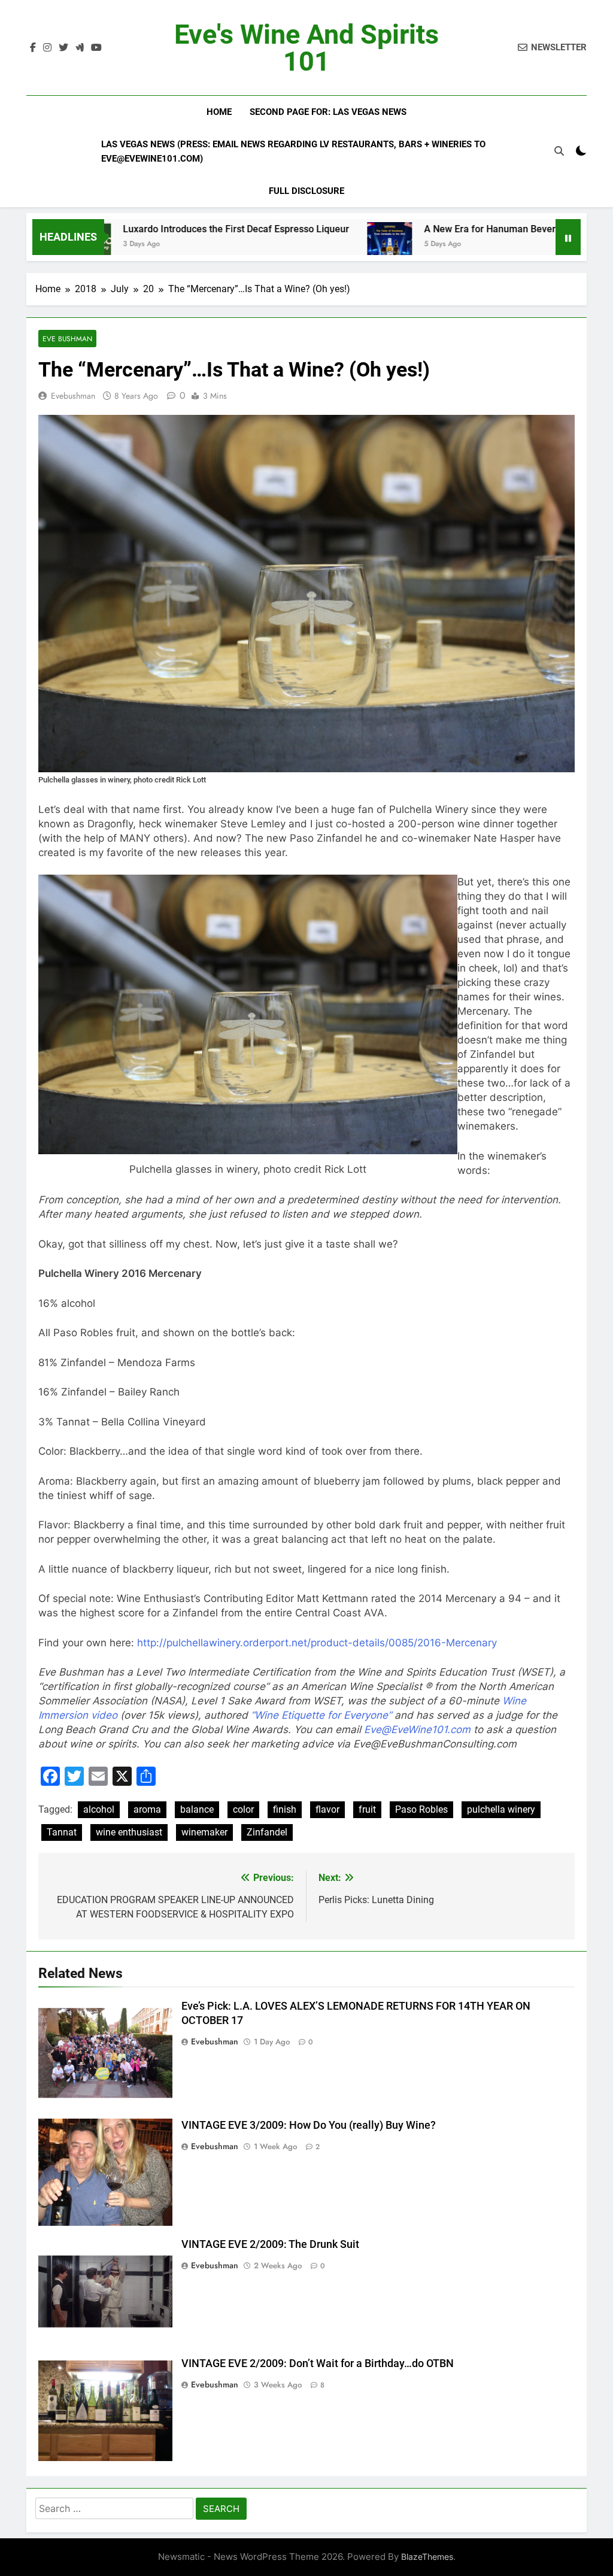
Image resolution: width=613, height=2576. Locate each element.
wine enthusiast (129, 1832)
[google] (80, 48)
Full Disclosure (306, 191)
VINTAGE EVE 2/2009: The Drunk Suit (270, 2244)
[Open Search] (559, 151)
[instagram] (47, 48)
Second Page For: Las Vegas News (328, 112)
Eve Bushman (67, 339)
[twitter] (63, 48)
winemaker (204, 1832)
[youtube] (96, 48)
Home (219, 112)
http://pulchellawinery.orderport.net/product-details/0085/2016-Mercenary (317, 1643)
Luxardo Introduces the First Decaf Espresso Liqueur (151, 229)
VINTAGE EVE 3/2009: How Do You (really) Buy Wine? (309, 2125)
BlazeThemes (427, 2557)
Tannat (62, 1832)
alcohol (99, 1809)
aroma (147, 1809)
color (243, 1809)
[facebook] (33, 48)
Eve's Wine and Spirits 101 (306, 48)
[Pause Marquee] (568, 237)
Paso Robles (421, 1809)
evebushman (73, 396)
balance (197, 1809)
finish (285, 1809)
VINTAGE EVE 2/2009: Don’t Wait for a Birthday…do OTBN (318, 2363)
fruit (367, 1809)
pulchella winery (501, 1809)
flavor (327, 1809)
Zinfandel (267, 1832)
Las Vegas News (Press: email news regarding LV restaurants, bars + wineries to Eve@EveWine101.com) (293, 151)
